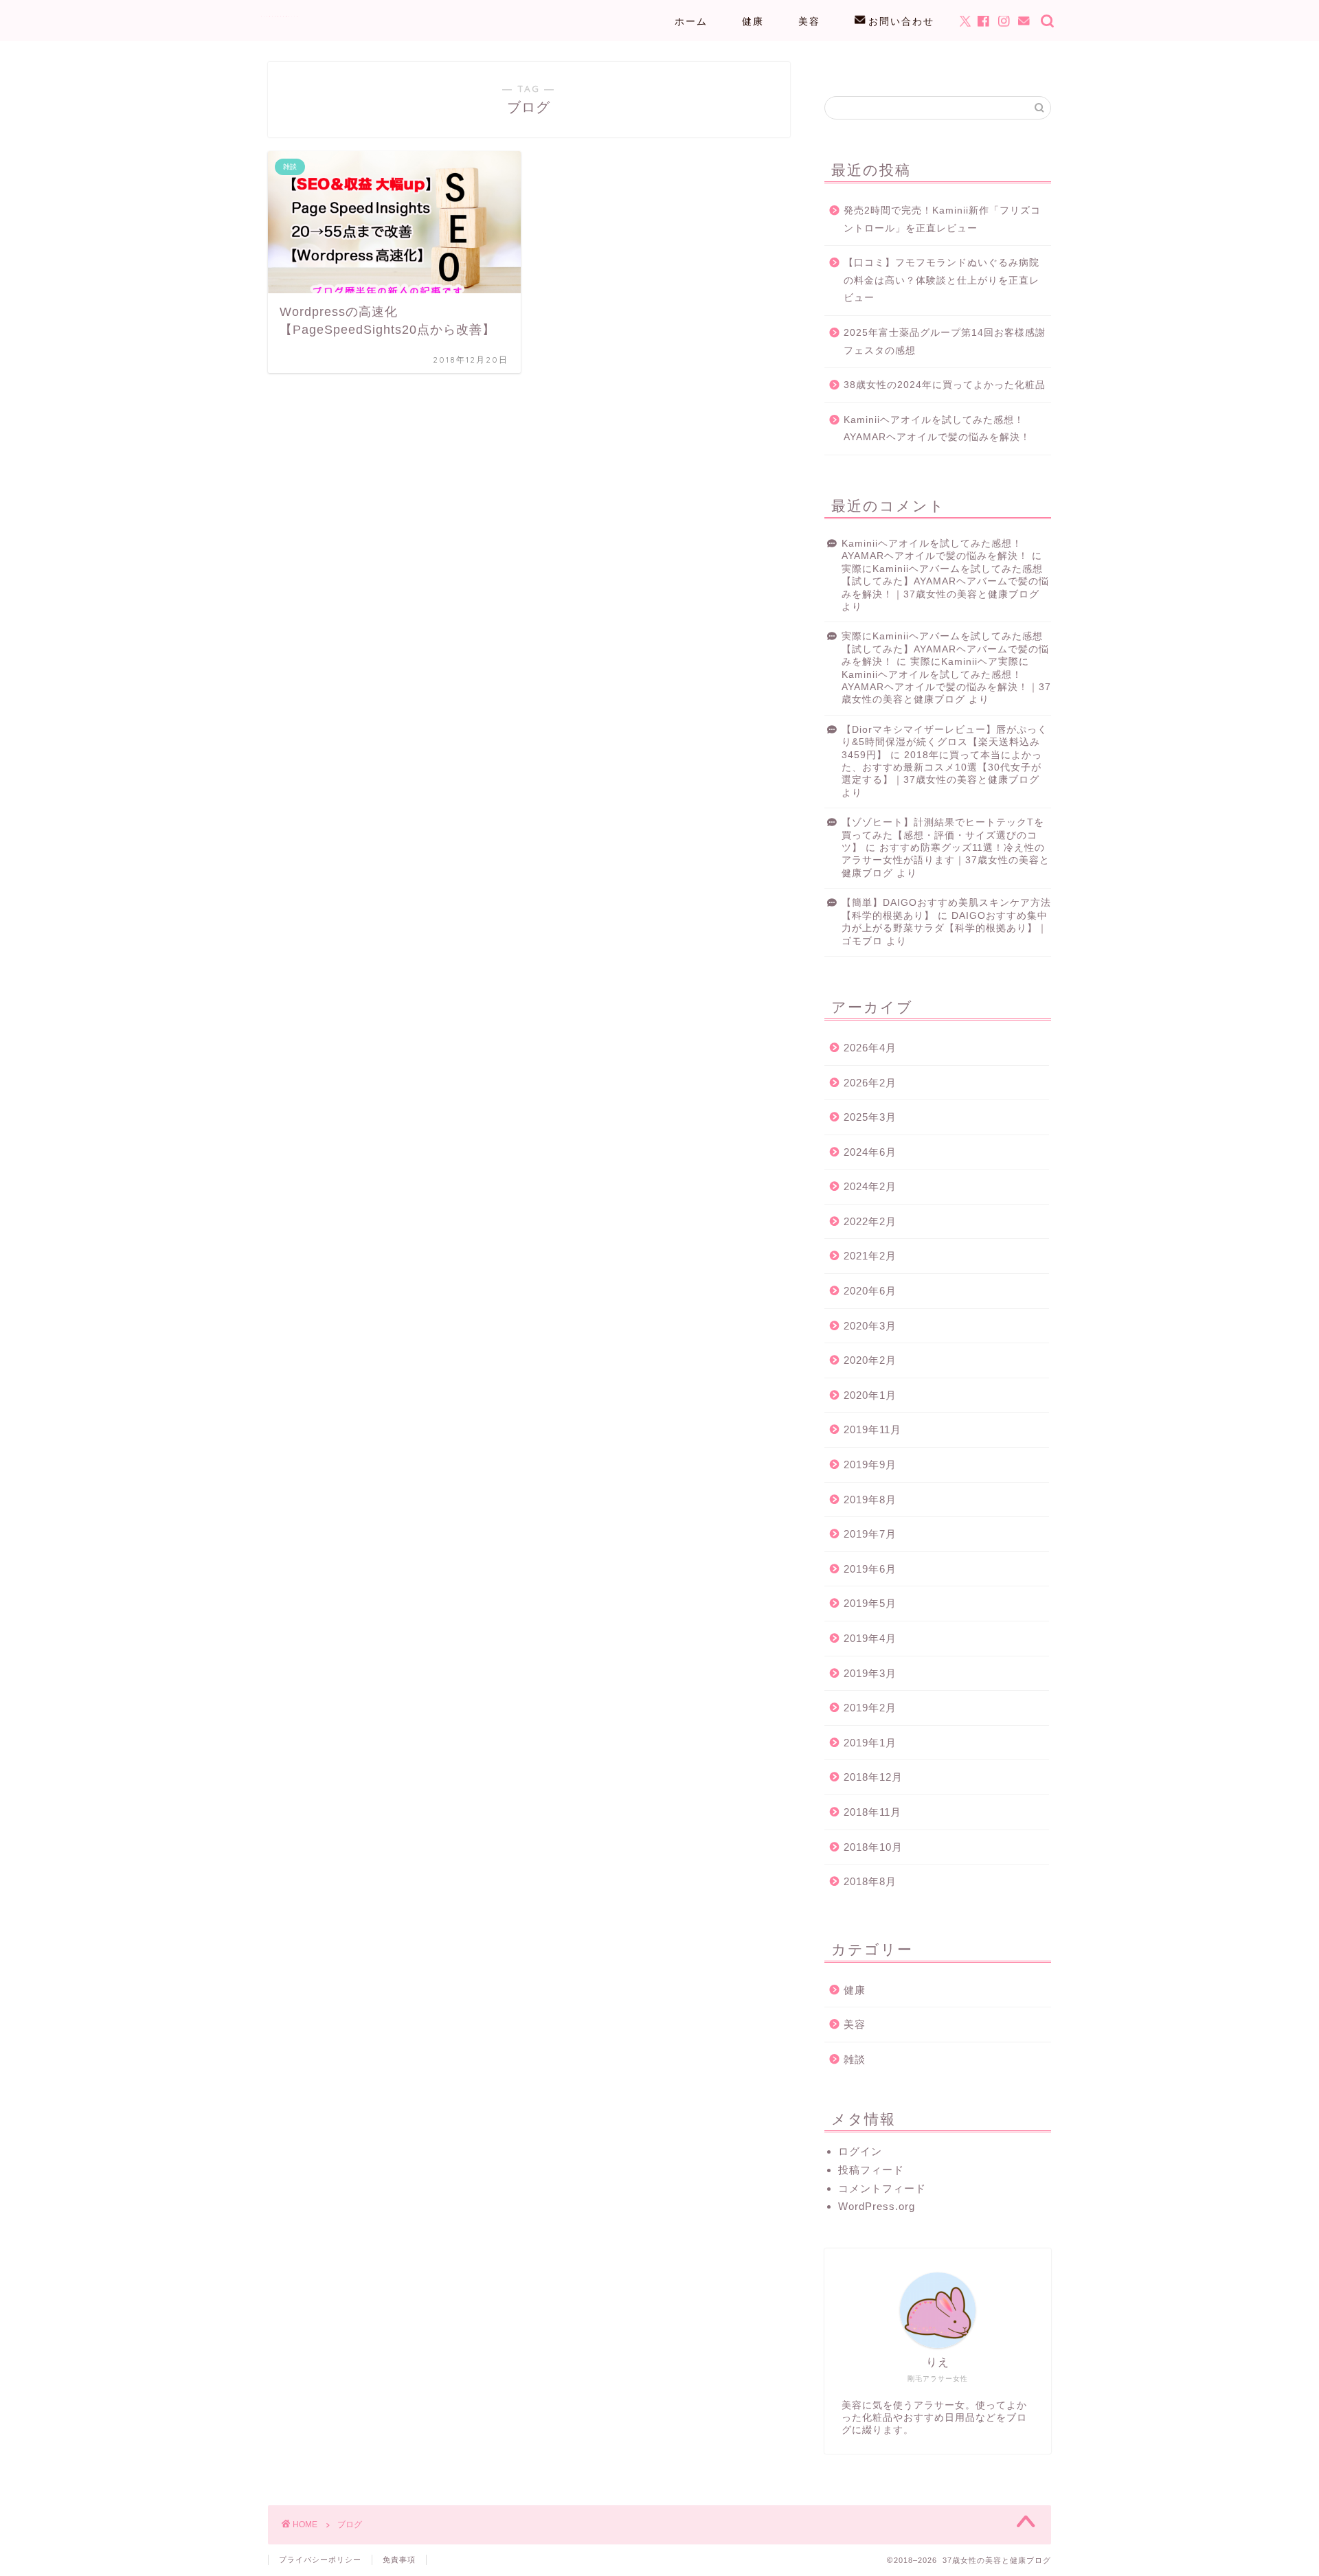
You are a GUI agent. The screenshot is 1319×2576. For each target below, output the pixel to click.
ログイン (860, 2151)
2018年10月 (873, 1847)
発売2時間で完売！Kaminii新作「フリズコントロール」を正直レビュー (942, 219)
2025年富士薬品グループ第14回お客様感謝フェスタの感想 (945, 342)
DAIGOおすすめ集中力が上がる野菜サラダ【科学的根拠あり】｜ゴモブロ (945, 928)
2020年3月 (870, 1326)
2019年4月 (870, 1638)
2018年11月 (872, 1812)
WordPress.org (877, 2206)
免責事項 (399, 2560)
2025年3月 (870, 1117)
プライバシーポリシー (320, 2560)
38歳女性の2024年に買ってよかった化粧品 (945, 385)
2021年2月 (870, 1256)
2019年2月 (870, 1708)
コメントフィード (882, 2188)
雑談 (855, 2059)
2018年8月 (870, 1881)
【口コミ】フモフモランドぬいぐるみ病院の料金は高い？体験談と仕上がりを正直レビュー (942, 280)
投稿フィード (871, 2170)
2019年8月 (870, 1500)
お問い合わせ (901, 21)
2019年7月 (870, 1534)
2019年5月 (870, 1603)
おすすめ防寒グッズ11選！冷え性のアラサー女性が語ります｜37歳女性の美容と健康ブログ (946, 860)
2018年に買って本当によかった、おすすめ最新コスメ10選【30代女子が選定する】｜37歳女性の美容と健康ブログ (942, 768)
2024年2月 (870, 1186)
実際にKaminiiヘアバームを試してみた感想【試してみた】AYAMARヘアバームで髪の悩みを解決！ (945, 649)
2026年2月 (870, 1083)
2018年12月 (873, 1777)
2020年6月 (870, 1291)
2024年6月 (870, 1152)
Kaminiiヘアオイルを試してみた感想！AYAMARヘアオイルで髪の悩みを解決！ (937, 429)
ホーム (691, 21)
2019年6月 (870, 1569)
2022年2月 (870, 1221)
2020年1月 (870, 1395)
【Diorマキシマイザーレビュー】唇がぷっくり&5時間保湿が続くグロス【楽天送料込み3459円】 (945, 742)
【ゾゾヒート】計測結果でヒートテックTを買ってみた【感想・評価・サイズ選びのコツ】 (943, 835)
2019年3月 (870, 1673)
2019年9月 (870, 1464)
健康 (753, 21)
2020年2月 (870, 1360)
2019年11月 (872, 1429)
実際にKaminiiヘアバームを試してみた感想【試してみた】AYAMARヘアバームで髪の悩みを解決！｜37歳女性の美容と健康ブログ (945, 582)
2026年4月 (870, 1048)
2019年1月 (870, 1743)
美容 (809, 21)
